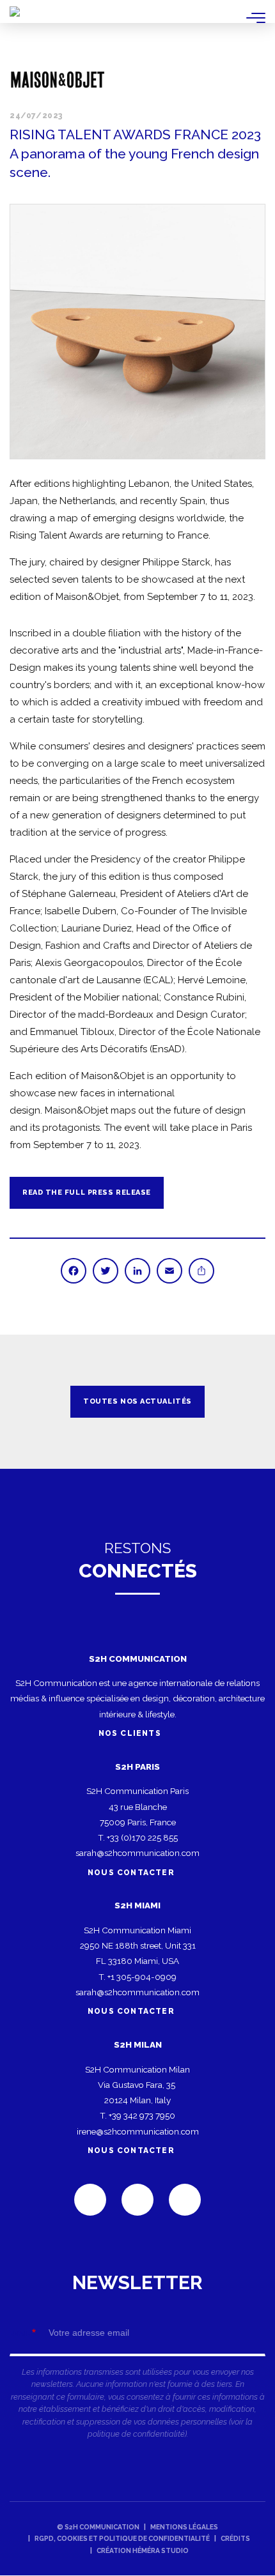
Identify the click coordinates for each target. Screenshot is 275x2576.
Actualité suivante (249, 1402)
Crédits (235, 2538)
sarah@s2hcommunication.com (137, 1853)
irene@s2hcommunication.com (138, 2131)
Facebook (137, 2200)
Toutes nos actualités (137, 1401)
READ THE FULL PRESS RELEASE (87, 1192)
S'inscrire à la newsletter (137, 2362)
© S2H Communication (98, 2527)
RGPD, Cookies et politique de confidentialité (122, 2538)
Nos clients (131, 1733)
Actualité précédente (26, 1402)
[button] (137, 332)
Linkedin (90, 2200)
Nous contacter (131, 1873)
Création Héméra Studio (143, 2550)
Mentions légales (184, 2527)
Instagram (185, 2200)
